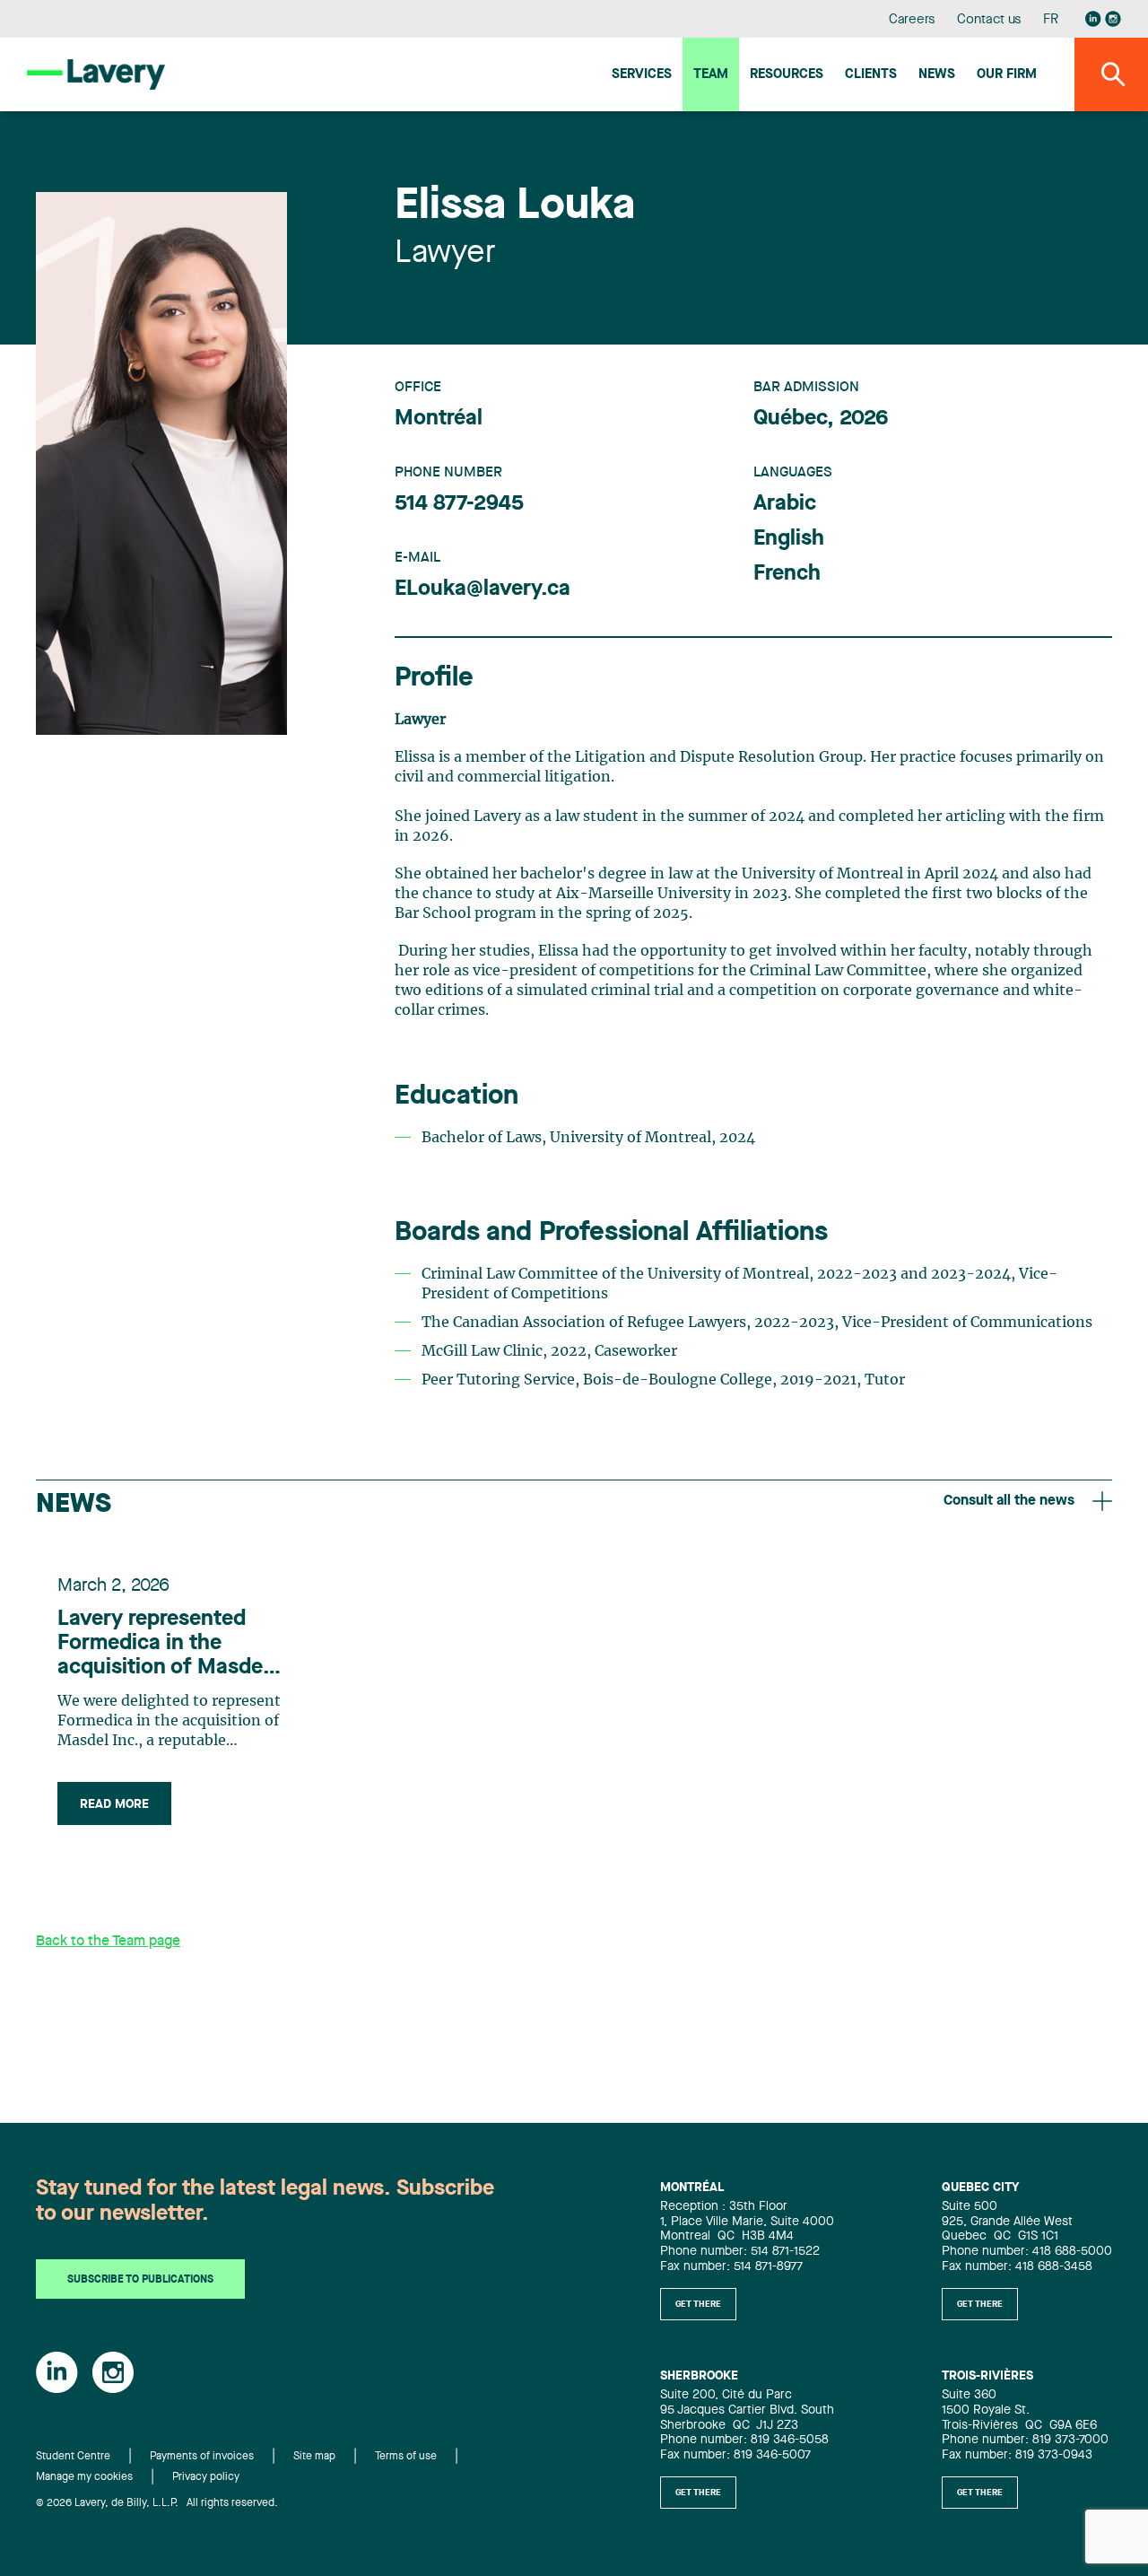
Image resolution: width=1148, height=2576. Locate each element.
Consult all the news (1009, 1501)
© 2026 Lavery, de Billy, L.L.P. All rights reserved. (157, 2503)
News (937, 75)
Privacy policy (206, 2477)
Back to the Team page (108, 1942)
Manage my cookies (84, 2477)
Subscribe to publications (140, 2280)
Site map (314, 2457)
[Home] (96, 74)
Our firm (1007, 75)
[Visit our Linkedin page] (1093, 19)
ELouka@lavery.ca (483, 589)
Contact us (989, 20)
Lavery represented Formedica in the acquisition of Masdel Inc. (163, 1645)
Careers (913, 20)
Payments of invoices (202, 2457)
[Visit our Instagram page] (1113, 19)
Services (642, 75)
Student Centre (73, 2457)
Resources (787, 75)
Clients (871, 75)
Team (711, 75)
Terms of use (406, 2457)
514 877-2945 (459, 504)
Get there (698, 2304)
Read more (114, 1804)
